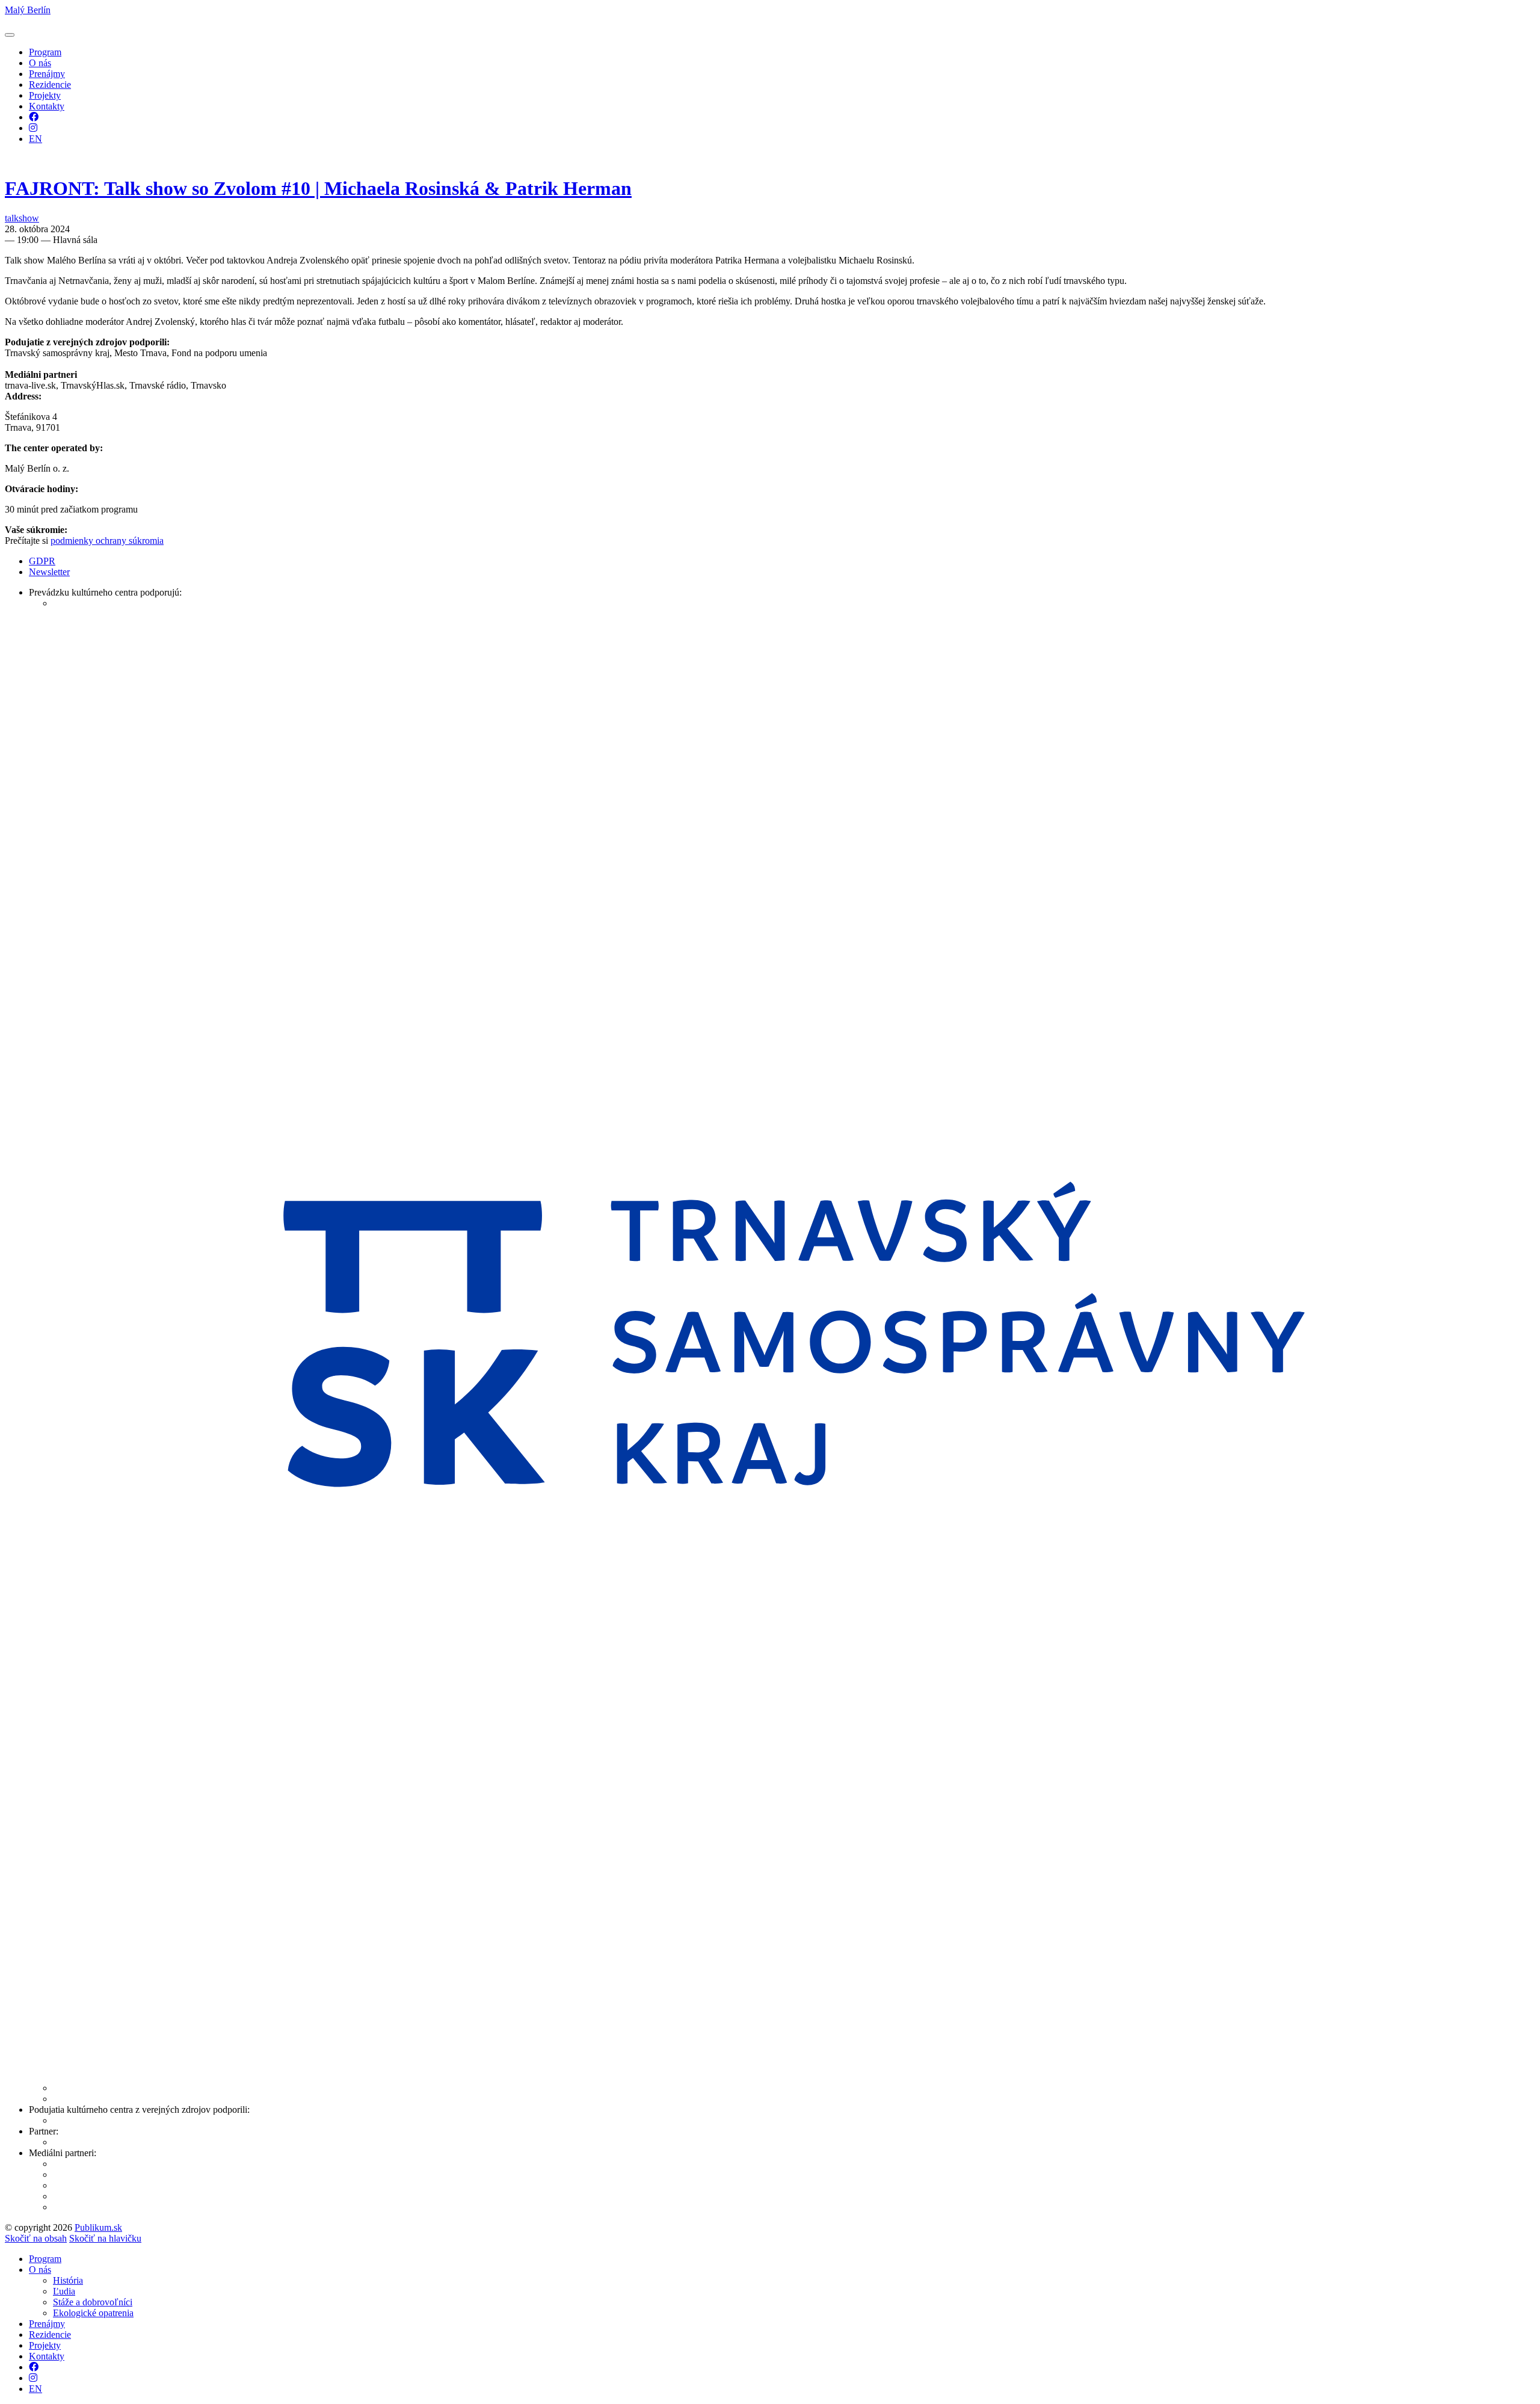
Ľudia (64, 2291)
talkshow (22, 218)
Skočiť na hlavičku (105, 2238)
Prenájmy (47, 74)
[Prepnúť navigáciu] (10, 35)
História (68, 2280)
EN (35, 139)
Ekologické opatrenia (93, 2313)
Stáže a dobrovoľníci (93, 2302)
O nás (40, 63)
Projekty (45, 95)
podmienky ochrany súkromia (107, 541)
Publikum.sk (98, 2227)
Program (45, 52)
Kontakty (47, 106)
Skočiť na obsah (36, 2238)
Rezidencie (50, 85)
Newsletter (49, 572)
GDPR (42, 561)
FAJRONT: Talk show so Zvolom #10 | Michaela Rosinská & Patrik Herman (318, 188)
